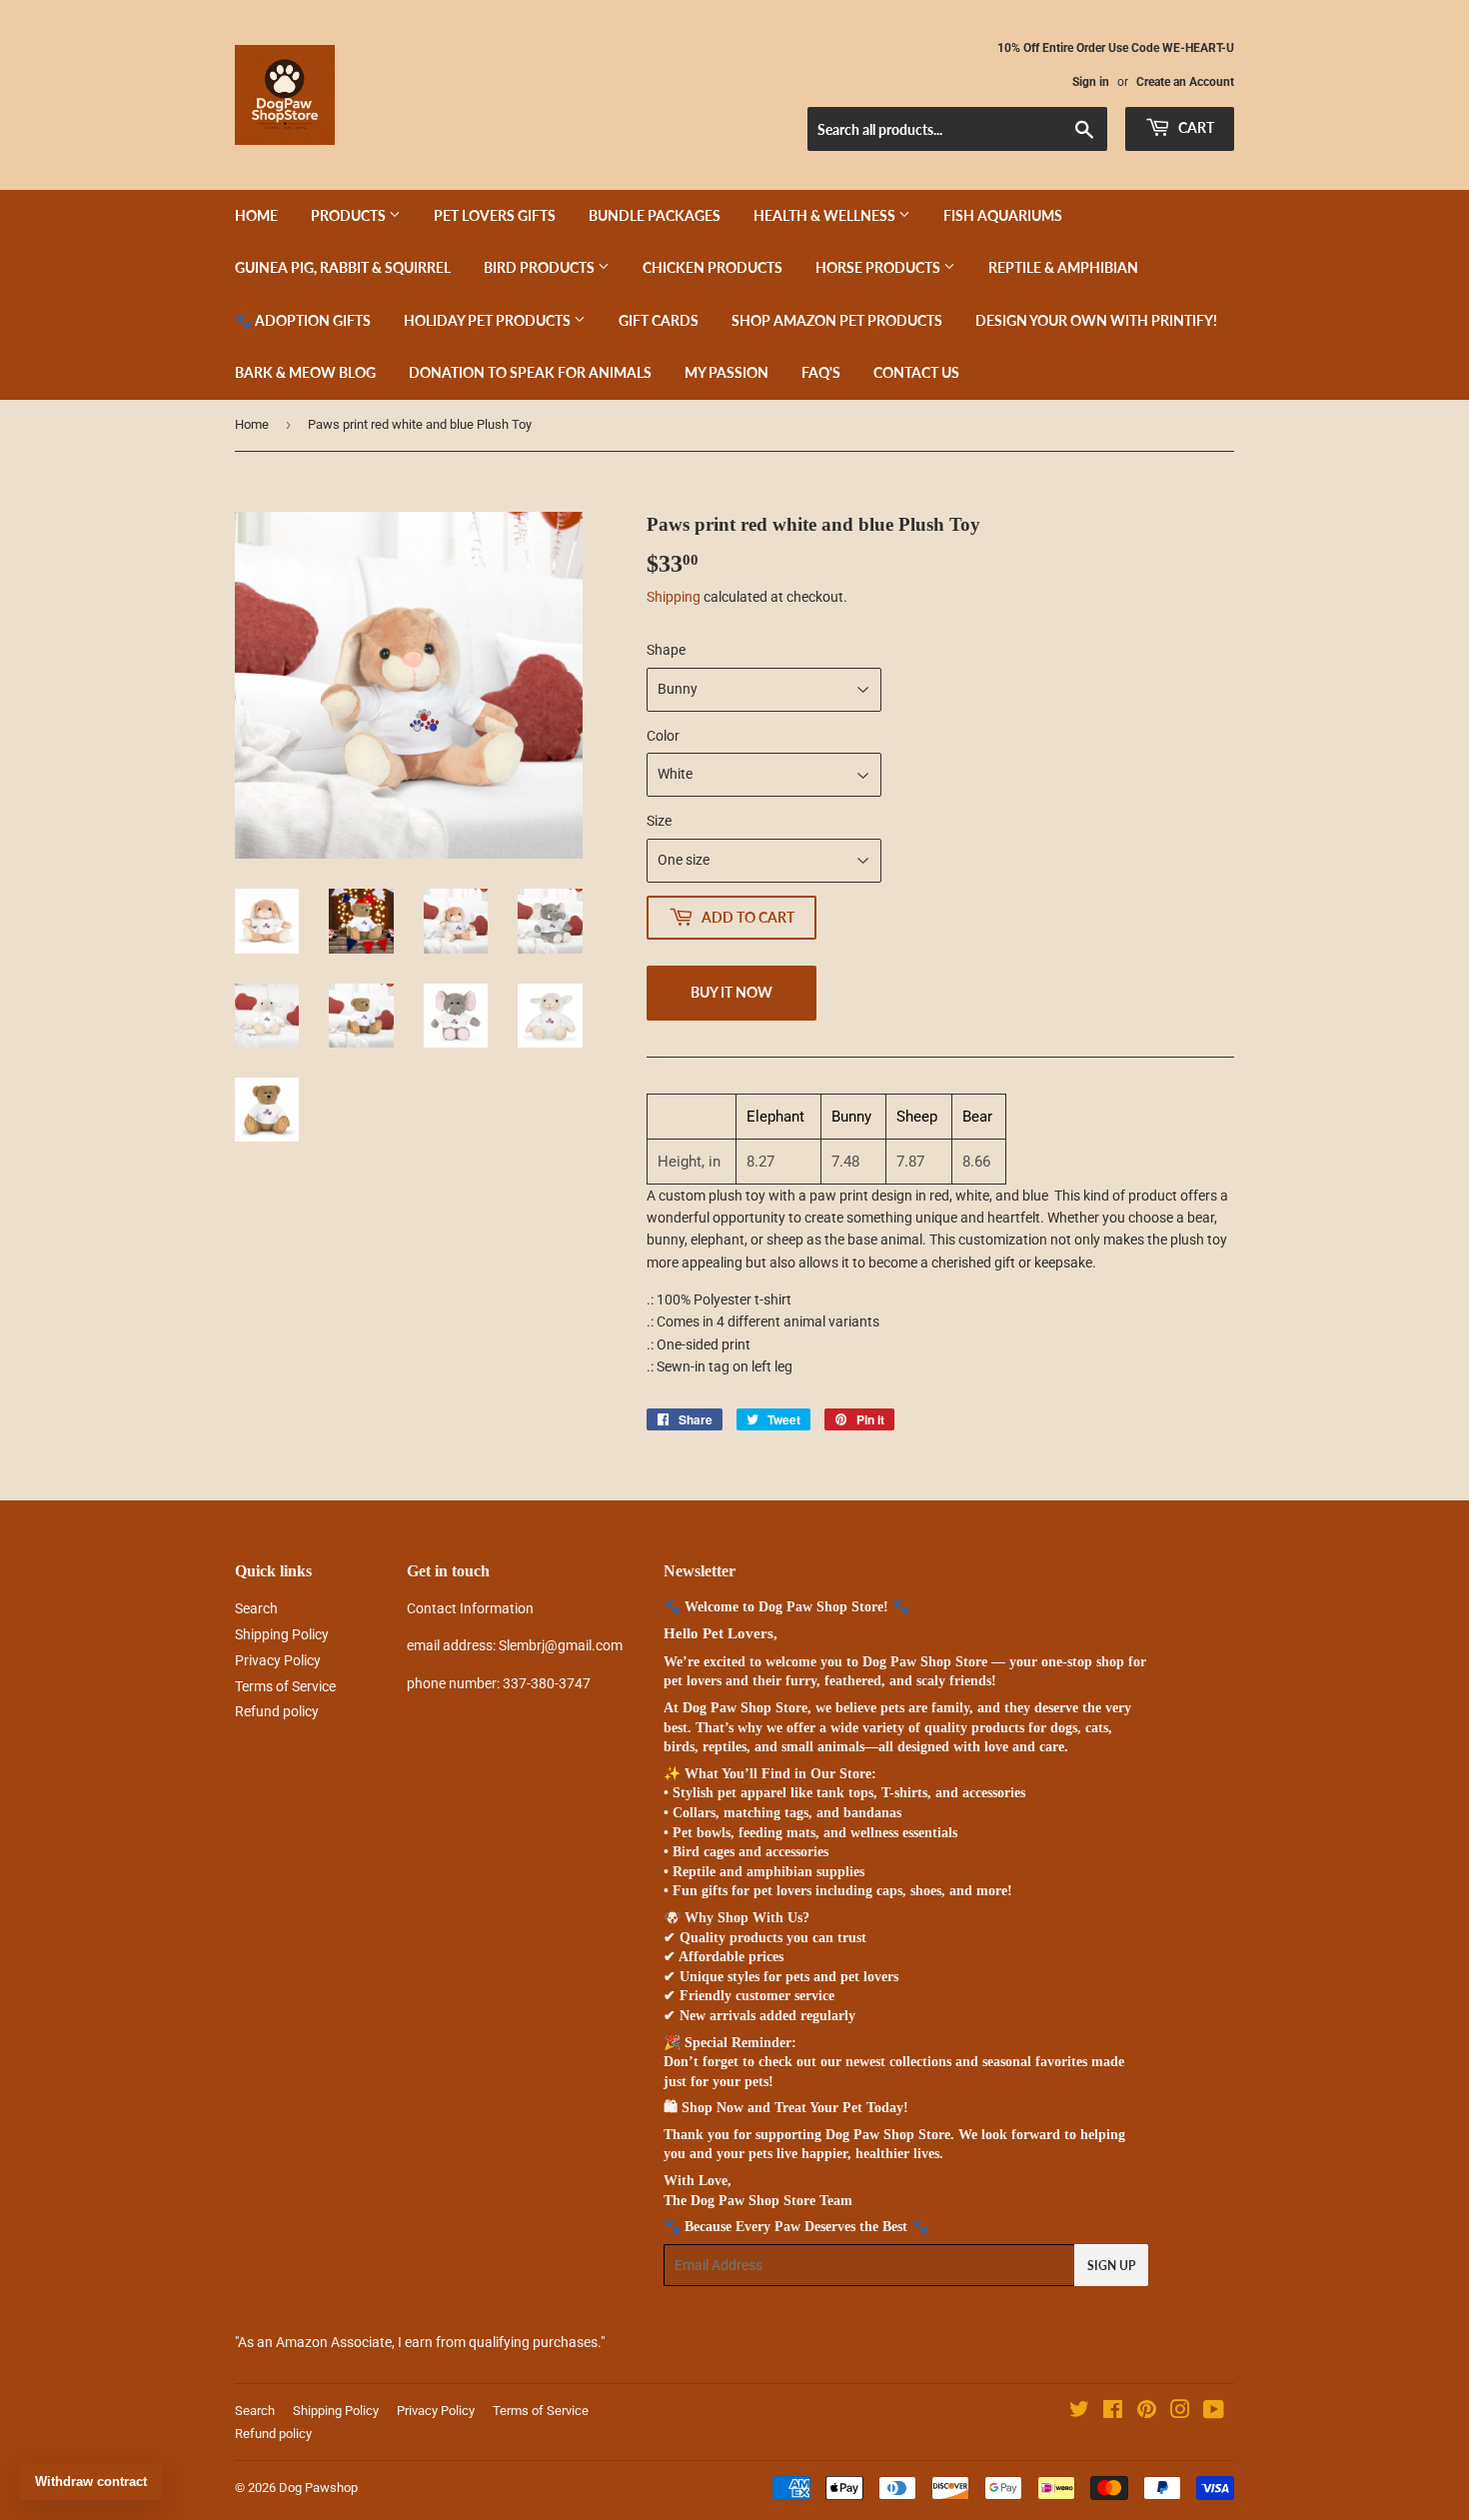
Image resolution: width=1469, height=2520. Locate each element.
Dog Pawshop (318, 2488)
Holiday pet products (489, 320)
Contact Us (916, 372)
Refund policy (277, 1711)
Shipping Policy (282, 1634)
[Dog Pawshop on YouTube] (1214, 2412)
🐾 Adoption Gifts (303, 320)
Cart (1195, 127)
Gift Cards (659, 320)
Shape (666, 650)
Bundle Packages (655, 215)
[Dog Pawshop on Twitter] (1079, 2412)
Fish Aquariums (1003, 215)
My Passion (727, 372)
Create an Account (1185, 82)
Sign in (1091, 82)
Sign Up (1111, 2266)
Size (659, 821)
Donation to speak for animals (530, 372)
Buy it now (732, 992)
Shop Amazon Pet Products (837, 320)
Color (663, 736)
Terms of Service (285, 1686)
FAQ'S (821, 372)
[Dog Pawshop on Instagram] (1180, 2412)
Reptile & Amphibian (1063, 267)
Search (256, 1608)
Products (350, 215)
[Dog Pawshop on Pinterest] (1147, 2412)
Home (256, 215)
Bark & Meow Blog (305, 372)
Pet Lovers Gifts (495, 215)
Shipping (674, 597)
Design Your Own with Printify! (1096, 320)
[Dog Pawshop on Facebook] (1113, 2412)
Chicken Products (713, 267)
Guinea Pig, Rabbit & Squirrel (343, 267)
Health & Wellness (826, 215)
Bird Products (541, 267)
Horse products (879, 267)
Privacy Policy (278, 1660)
